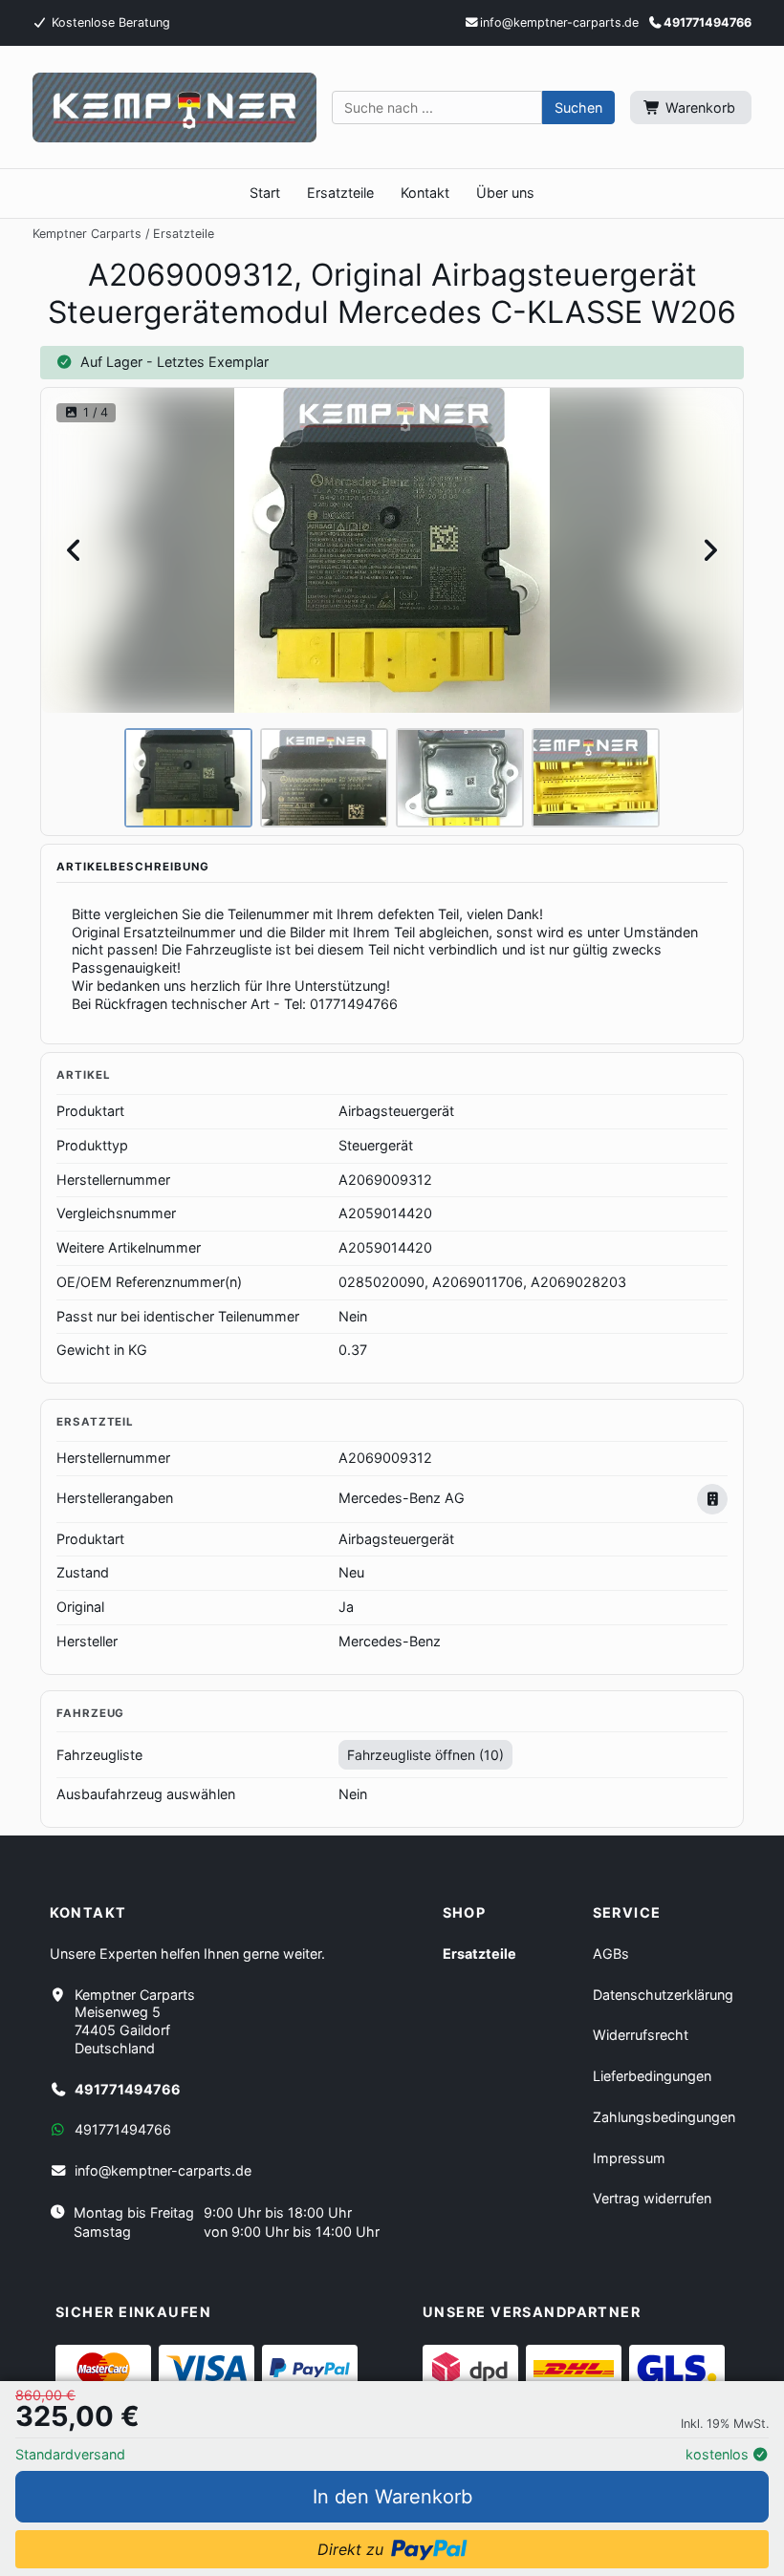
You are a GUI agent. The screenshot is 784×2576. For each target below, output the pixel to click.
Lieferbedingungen (652, 2076)
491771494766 (708, 22)
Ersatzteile (184, 234)
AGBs (611, 1953)
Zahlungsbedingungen (664, 2117)
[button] (578, 108)
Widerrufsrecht (641, 2035)
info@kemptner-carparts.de (163, 2170)
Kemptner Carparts (87, 234)
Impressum (629, 2158)
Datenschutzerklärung (663, 1995)
